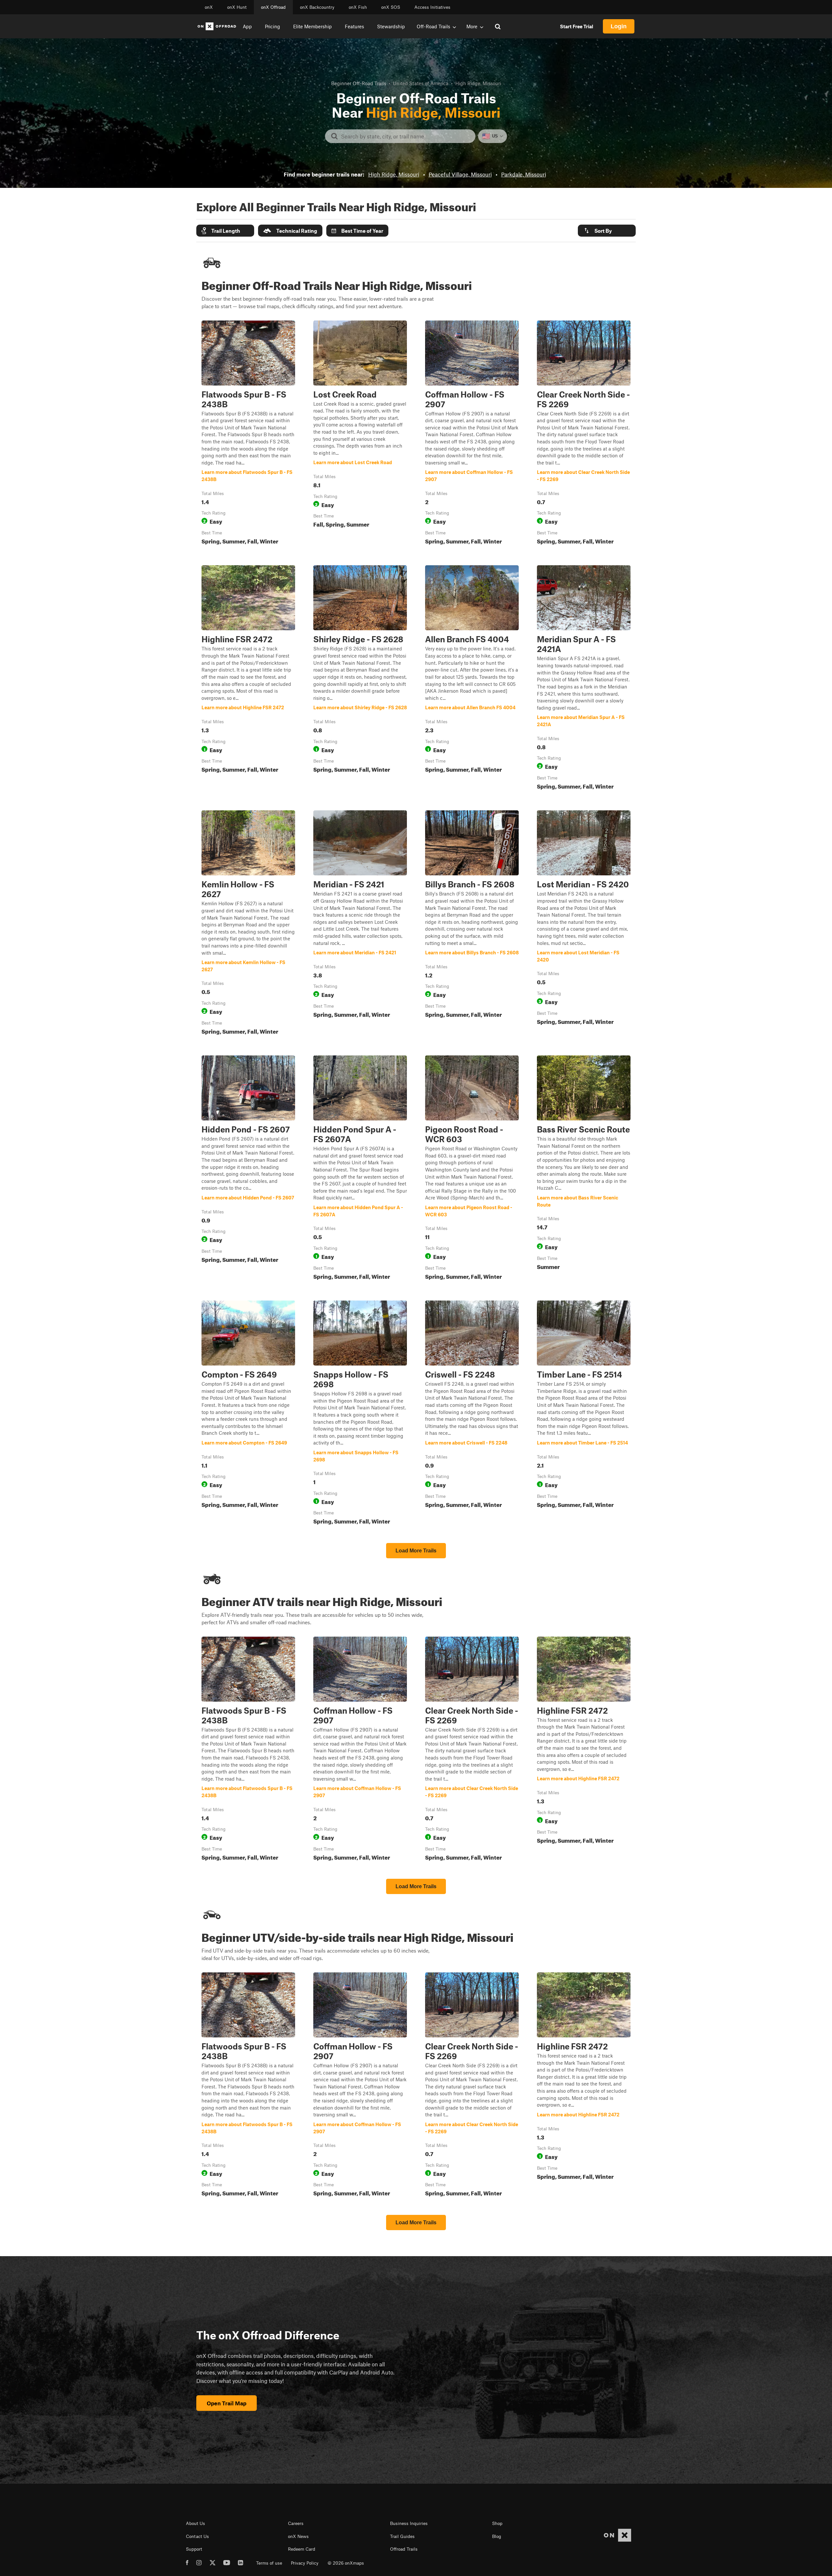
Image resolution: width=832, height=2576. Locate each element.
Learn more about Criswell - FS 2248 (472, 1414)
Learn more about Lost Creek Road (360, 434)
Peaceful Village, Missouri (460, 174)
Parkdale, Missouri (524, 174)
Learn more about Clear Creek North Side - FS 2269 (584, 434)
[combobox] (405, 136)
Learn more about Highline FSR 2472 (248, 679)
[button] (225, 231)
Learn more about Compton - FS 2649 (248, 1414)
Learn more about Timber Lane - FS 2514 (584, 1414)
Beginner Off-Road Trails (359, 83)
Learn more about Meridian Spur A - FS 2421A (584, 679)
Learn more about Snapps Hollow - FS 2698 (360, 1414)
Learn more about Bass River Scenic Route (584, 1169)
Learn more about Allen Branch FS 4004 (472, 679)
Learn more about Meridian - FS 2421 (360, 924)
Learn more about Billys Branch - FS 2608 (472, 924)
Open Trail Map (227, 2403)
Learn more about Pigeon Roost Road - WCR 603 (472, 1169)
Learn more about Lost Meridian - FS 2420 (584, 924)
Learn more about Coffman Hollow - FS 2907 (472, 434)
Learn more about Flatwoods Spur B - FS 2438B (248, 434)
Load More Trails (416, 1551)
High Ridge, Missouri (394, 174)
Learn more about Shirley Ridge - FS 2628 (360, 679)
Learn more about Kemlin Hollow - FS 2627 (248, 924)
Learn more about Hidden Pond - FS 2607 (248, 1169)
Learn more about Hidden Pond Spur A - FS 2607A (360, 1169)
